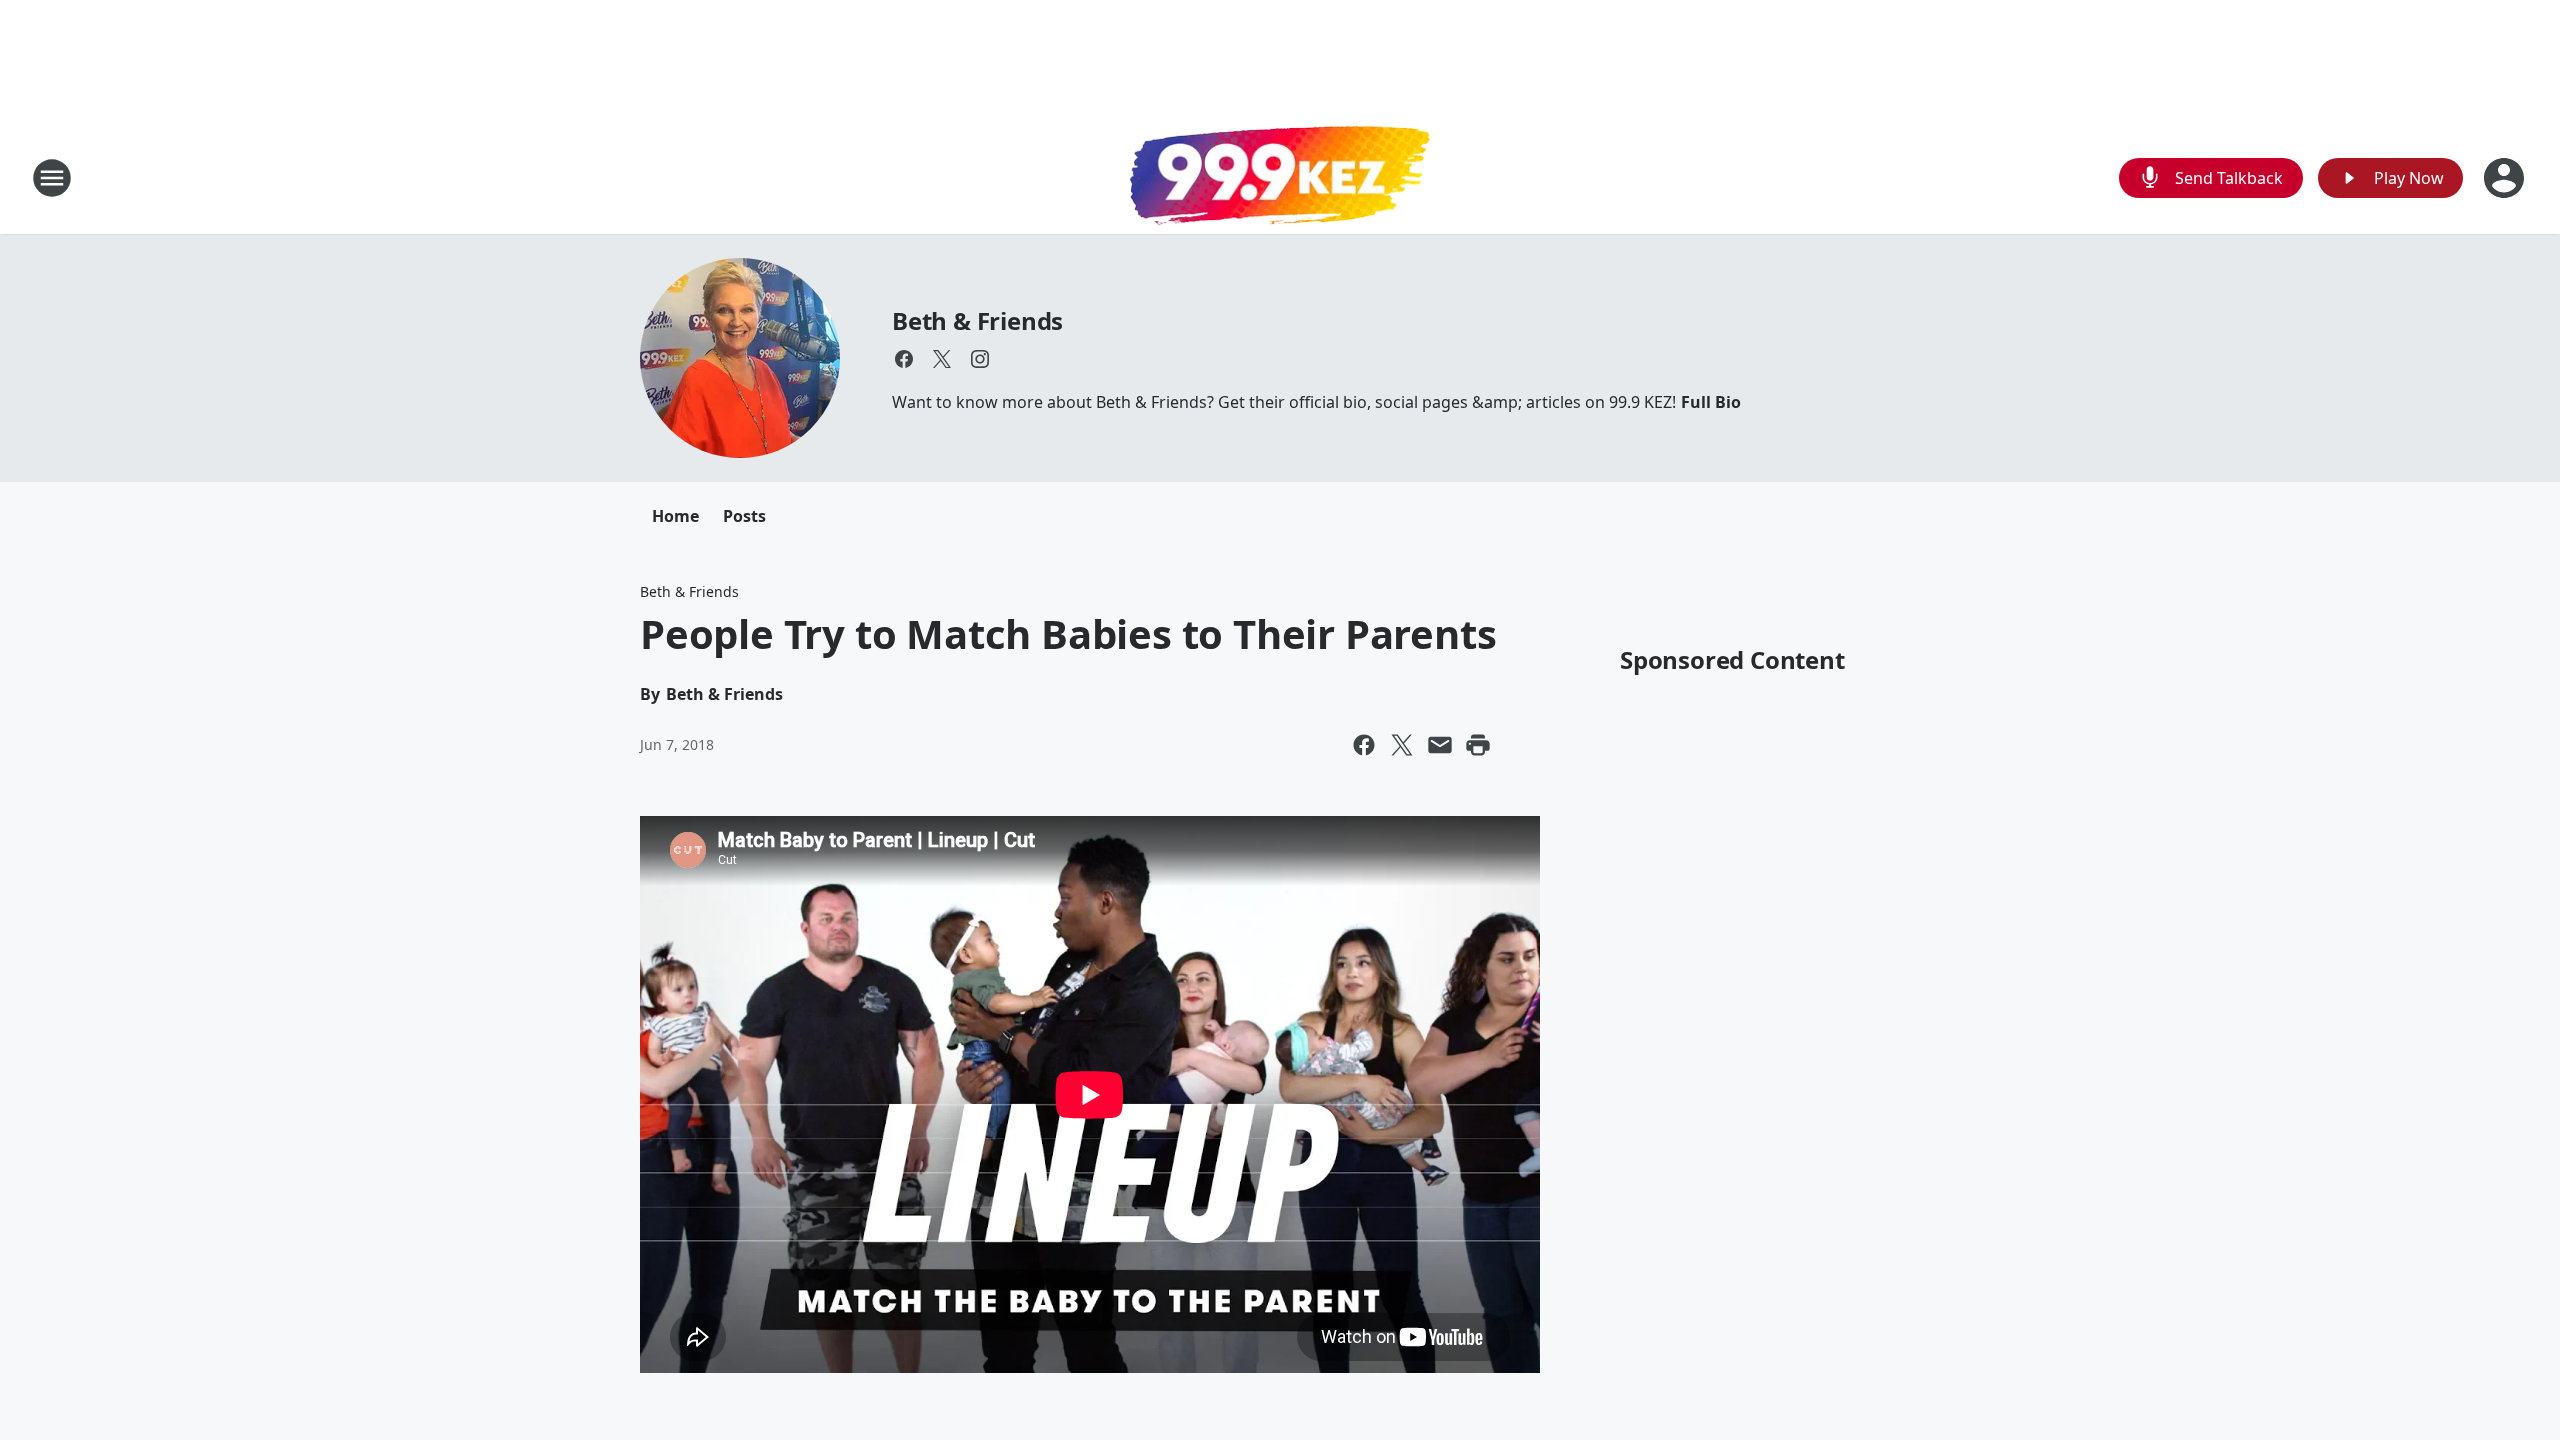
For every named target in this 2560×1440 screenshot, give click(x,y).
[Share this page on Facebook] (1364, 745)
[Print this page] (1478, 745)
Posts (744, 516)
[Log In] (2506, 178)
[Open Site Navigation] (52, 178)
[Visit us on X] (942, 359)
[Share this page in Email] (1440, 745)
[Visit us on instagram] (980, 359)
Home (675, 516)
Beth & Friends (977, 320)
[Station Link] (1280, 178)
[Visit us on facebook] (904, 359)
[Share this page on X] (1402, 745)
